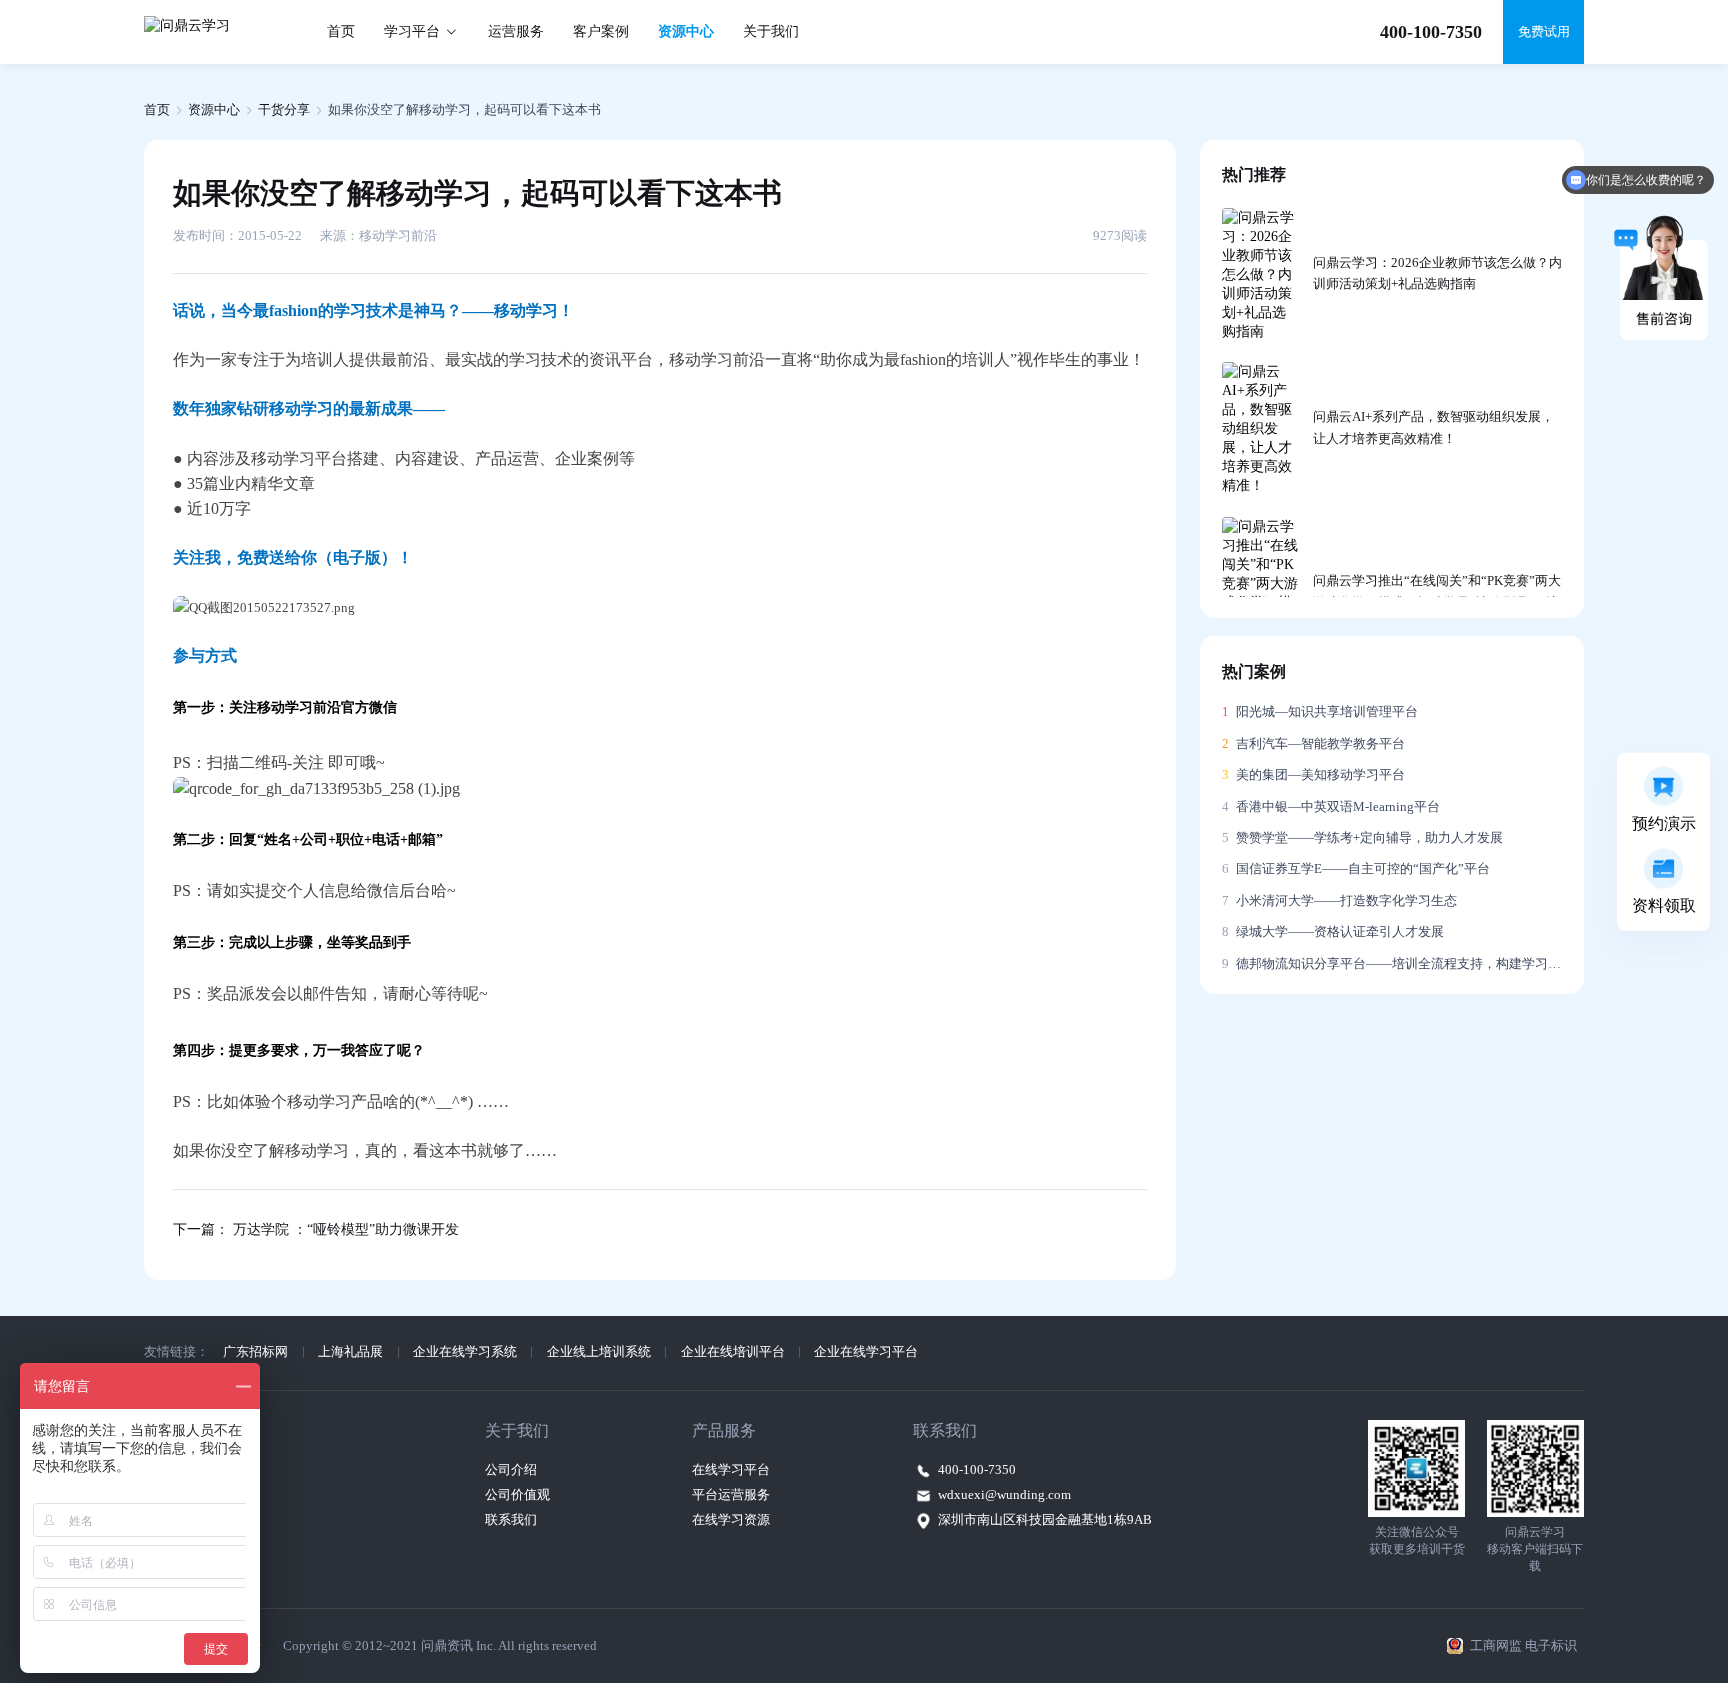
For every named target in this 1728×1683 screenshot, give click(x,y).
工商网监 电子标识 (1523, 1646)
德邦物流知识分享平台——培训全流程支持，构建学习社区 (1392, 964)
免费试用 (1544, 32)
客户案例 (601, 31)
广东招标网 (255, 1352)
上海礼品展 (350, 1352)
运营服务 (516, 31)
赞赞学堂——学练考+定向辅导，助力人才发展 (1362, 838)
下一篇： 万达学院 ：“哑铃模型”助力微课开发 (316, 1229)
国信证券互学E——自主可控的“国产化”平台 (1356, 869)
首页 (341, 31)
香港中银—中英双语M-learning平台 (1331, 807)
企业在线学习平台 (866, 1352)
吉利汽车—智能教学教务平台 (1313, 744)
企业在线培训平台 (733, 1352)
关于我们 (771, 31)
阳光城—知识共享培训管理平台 (1320, 712)
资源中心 (686, 31)
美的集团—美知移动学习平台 (1313, 775)
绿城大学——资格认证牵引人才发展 (1333, 932)
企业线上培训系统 (599, 1352)
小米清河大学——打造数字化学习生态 (1339, 901)
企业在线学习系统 (465, 1352)
